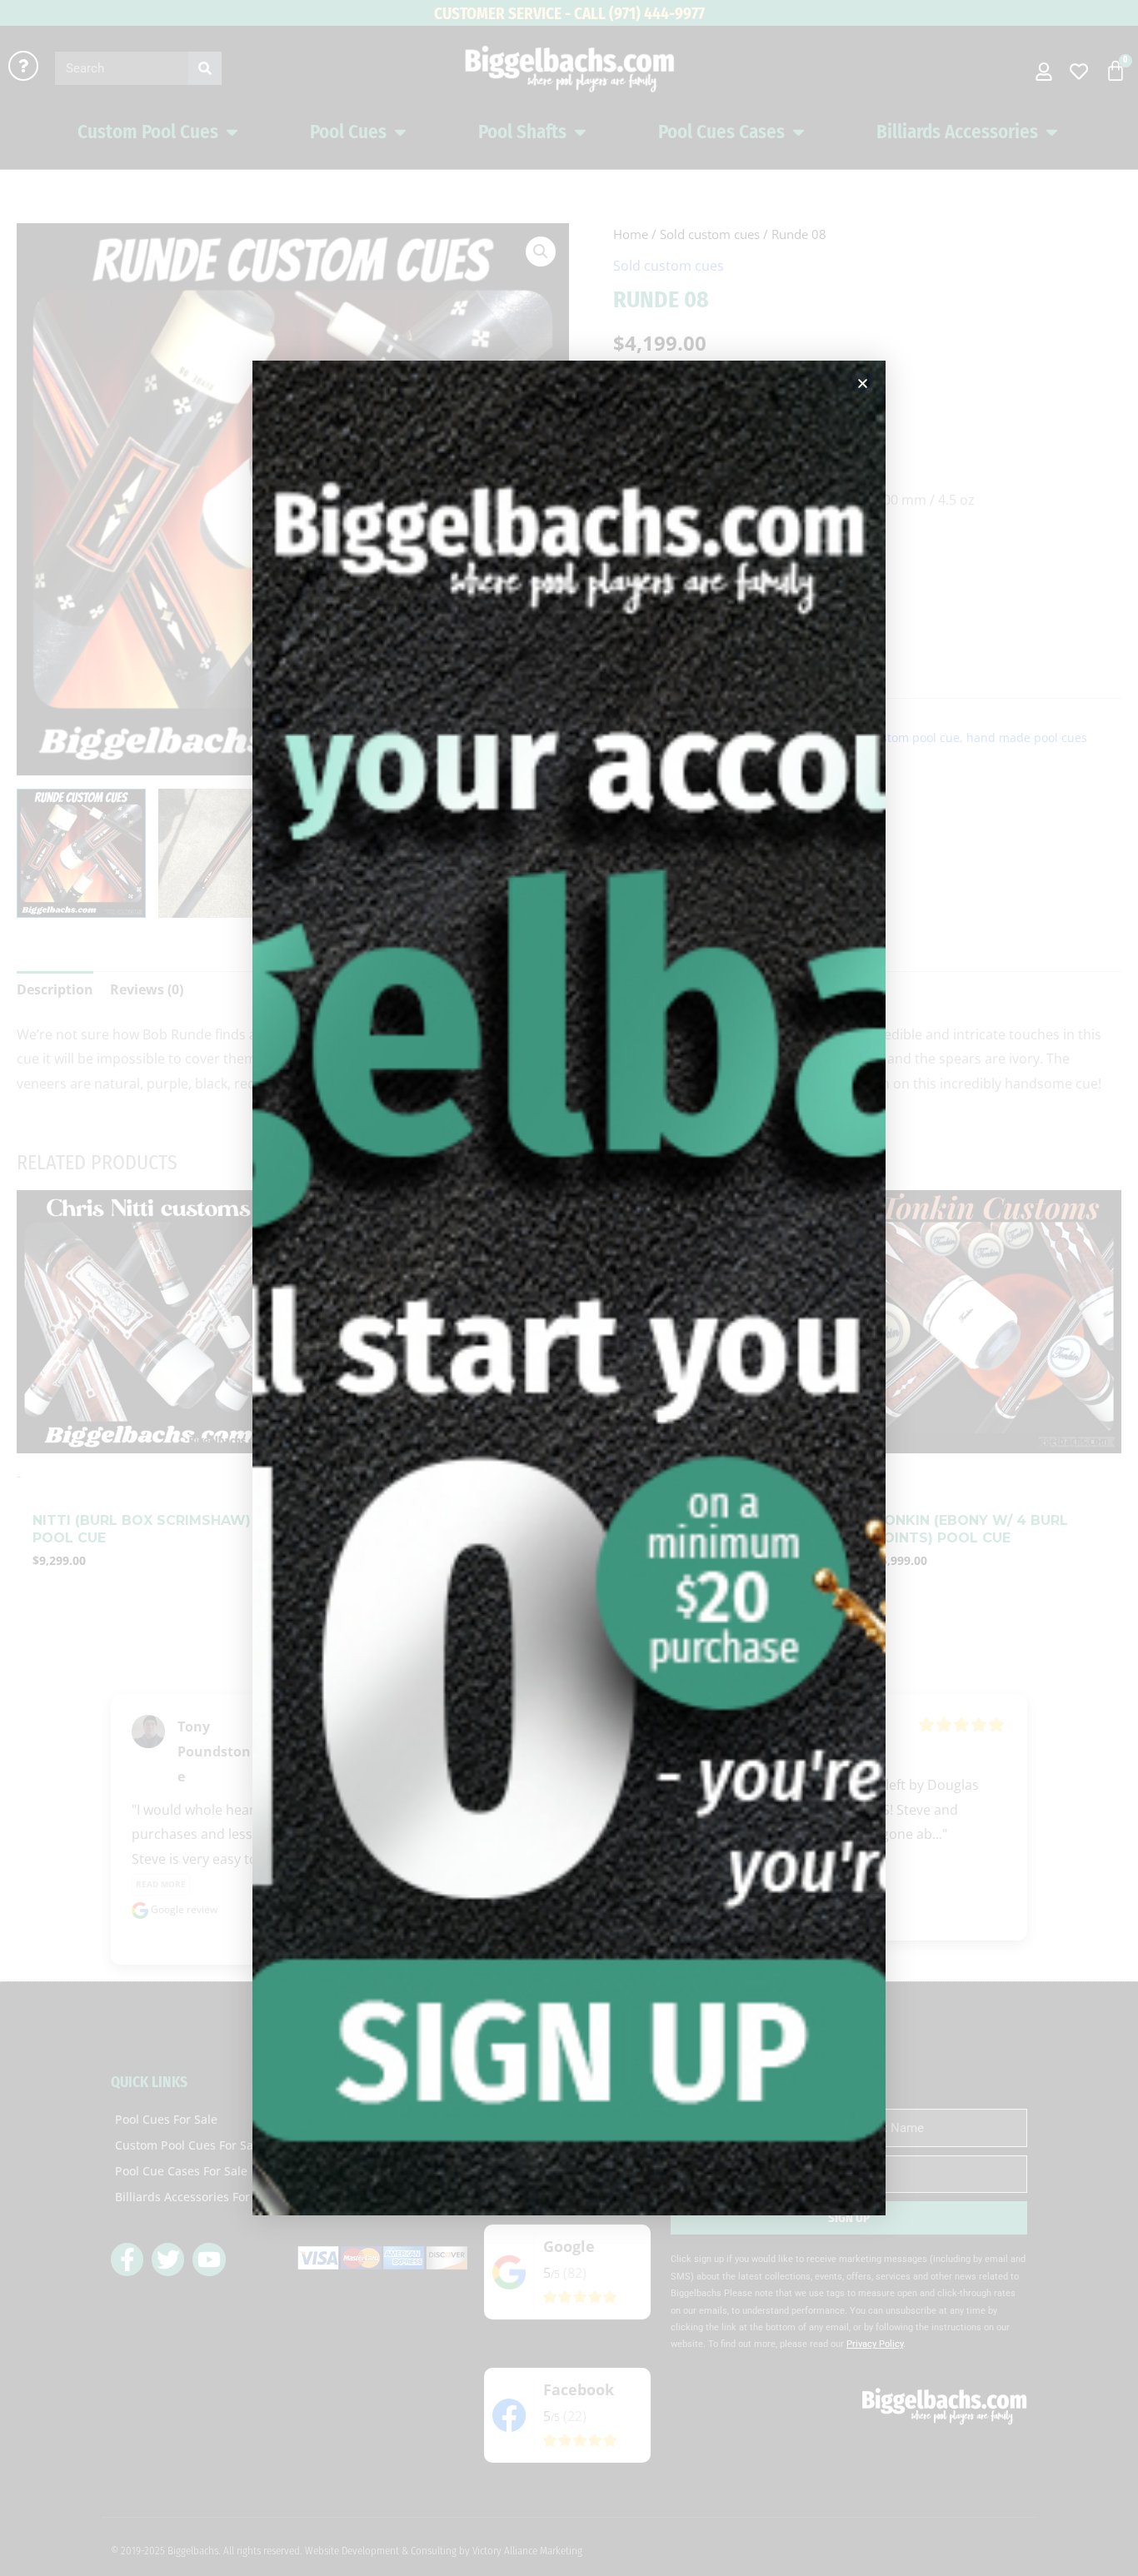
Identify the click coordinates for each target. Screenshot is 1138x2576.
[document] (569, 1288)
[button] (863, 384)
